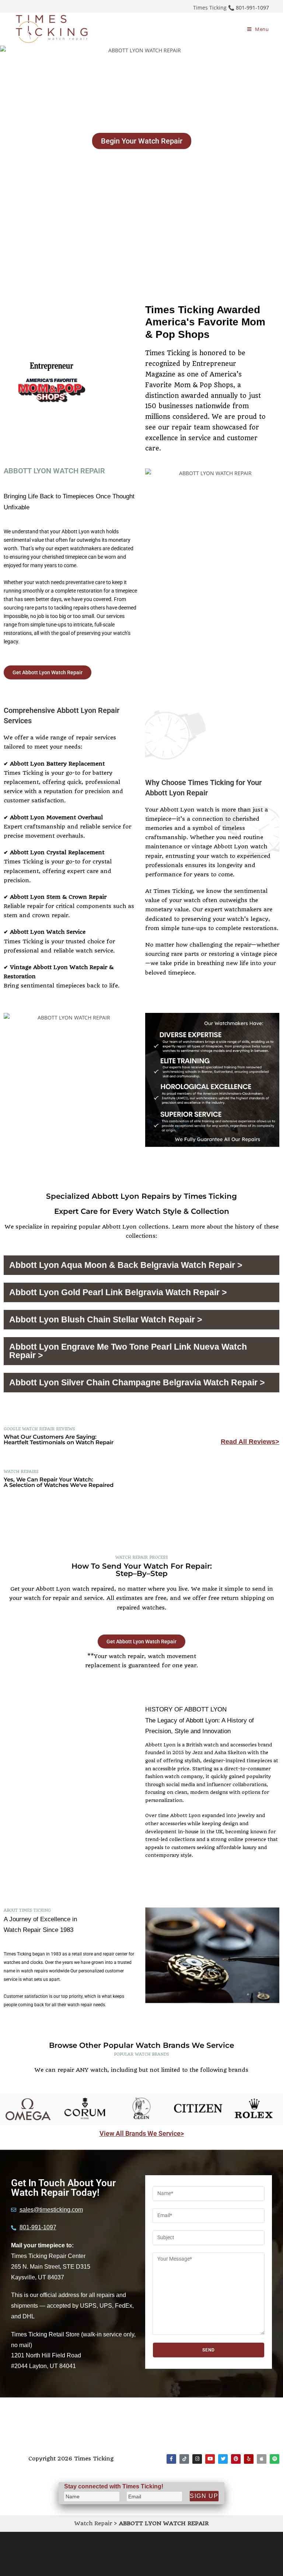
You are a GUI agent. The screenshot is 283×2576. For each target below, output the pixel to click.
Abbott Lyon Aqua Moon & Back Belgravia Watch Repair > (126, 1265)
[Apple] (262, 2459)
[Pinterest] (236, 2459)
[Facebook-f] (171, 2459)
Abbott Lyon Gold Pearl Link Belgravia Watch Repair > (118, 1292)
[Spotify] (275, 2459)
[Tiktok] (184, 2459)
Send (209, 2350)
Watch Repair (93, 2523)
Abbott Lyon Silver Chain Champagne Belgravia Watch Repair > (137, 1382)
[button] (141, 1265)
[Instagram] (197, 2459)
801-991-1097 (252, 8)
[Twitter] (223, 2459)
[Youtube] (210, 2459)
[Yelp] (249, 2459)
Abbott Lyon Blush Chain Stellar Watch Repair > (106, 1319)
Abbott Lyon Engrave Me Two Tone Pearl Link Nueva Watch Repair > (128, 1351)
